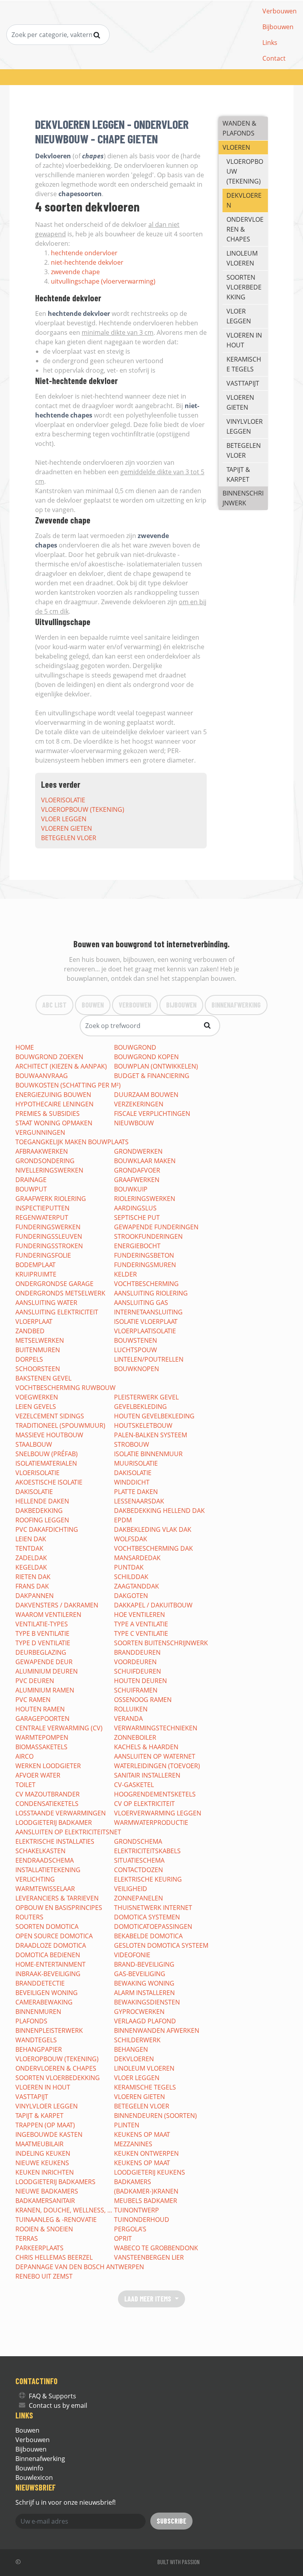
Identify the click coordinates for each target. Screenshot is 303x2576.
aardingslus (135, 1208)
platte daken (136, 1492)
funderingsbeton (144, 1255)
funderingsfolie (43, 1255)
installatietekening (48, 1870)
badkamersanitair (45, 2201)
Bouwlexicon (34, 2478)
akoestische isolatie (49, 1482)
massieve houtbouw (49, 1435)
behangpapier (39, 2049)
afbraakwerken (42, 1151)
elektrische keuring (148, 1879)
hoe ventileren (139, 1615)
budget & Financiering (152, 1076)
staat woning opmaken (54, 1123)
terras (27, 2238)
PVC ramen (33, 1700)
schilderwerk (137, 2040)
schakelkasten (40, 1851)
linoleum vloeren (242, 258)
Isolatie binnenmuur (148, 1454)
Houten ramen (40, 1709)
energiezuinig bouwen (53, 1095)
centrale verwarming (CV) (59, 1728)
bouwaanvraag (42, 1076)
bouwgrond (135, 1047)
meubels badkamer (146, 2201)
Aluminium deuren (47, 1671)
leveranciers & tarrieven (57, 1898)
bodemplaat (36, 1265)
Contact (274, 58)
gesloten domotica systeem (161, 1945)
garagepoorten (42, 1719)
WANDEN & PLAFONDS (239, 128)
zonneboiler (135, 1737)
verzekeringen (139, 1104)
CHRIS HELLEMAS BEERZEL (54, 2257)
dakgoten (131, 1596)
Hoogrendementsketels (155, 1794)
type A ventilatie (141, 1624)
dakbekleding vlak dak (153, 1529)
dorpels (29, 1359)
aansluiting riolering (151, 1293)
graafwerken (137, 1180)
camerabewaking (44, 2002)
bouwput (31, 1189)
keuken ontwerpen (146, 2153)
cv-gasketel (134, 1785)
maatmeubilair (39, 2144)
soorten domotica (47, 1926)
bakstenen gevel (43, 1378)
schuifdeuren (137, 1671)
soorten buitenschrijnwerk (161, 1643)
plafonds (31, 2021)
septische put (137, 1217)
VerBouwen (135, 1005)
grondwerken (138, 1151)
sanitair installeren (147, 1775)
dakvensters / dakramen (57, 1605)
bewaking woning (144, 1983)
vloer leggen (64, 819)
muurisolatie (136, 1463)
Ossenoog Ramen (143, 1700)
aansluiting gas (141, 1303)
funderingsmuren (145, 1265)
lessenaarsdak (139, 1501)
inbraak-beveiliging (48, 1974)
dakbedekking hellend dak (159, 1511)
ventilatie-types (42, 1624)
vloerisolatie (63, 800)
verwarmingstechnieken (156, 1728)
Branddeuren (137, 1652)
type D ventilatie (43, 1643)
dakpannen (35, 1596)
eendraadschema (45, 1860)
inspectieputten (42, 1208)
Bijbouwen (278, 27)
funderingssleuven (49, 1236)
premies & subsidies (48, 1114)
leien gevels (36, 1407)
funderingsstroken (49, 1246)
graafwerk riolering (51, 1199)
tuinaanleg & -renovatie (56, 2220)
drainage (31, 1180)
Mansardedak (137, 1558)
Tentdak (29, 1548)
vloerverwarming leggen (158, 1813)
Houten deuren (140, 1681)
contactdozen (138, 1870)
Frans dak (32, 1586)
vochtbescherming (146, 1284)
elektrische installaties (55, 1841)
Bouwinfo (29, 2468)
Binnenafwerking (40, 2459)
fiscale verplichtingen (152, 1114)
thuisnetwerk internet (153, 1908)
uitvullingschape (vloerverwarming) (103, 281)
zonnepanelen (138, 1898)
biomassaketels (41, 1747)
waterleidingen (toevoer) (157, 1766)
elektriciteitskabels (147, 1851)
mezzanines (133, 2144)
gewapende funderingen (156, 1227)
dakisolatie (133, 1473)
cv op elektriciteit (144, 1804)
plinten (127, 2125)
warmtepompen (42, 1737)
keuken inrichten (45, 2172)
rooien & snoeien (44, 2229)
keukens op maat (142, 2134)
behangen (131, 2049)
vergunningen (40, 1132)
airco (24, 1756)
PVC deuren (35, 1681)
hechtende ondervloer (84, 253)
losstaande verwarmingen (61, 1813)
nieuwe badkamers (47, 2191)
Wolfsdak (131, 1539)
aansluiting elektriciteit (57, 1312)
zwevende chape (75, 272)
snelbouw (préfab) (47, 1454)
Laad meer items (149, 2299)
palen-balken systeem (151, 1435)
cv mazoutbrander (48, 1794)
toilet (25, 1785)
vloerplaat (34, 1321)
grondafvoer (137, 1170)
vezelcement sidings (50, 1416)
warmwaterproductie (151, 1823)
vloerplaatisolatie (145, 1331)
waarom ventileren (48, 1615)
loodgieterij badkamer (54, 1823)
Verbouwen (280, 11)
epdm (123, 1520)
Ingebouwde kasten (49, 2134)
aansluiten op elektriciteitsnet (68, 1832)
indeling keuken (43, 2153)
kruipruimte (36, 1274)
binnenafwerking (236, 1005)
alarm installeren (144, 1993)
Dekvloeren (244, 200)
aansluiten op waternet (155, 1756)
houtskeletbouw (143, 1425)
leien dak (31, 1539)
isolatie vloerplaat (146, 1321)
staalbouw (34, 1444)
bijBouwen (181, 1005)
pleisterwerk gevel (146, 1397)
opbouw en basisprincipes (59, 1908)
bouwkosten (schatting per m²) (68, 1085)
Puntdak (129, 1567)
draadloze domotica (51, 1945)
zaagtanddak (137, 1586)
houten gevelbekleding (154, 1416)
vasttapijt (243, 383)
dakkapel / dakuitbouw (153, 1605)
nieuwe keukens (42, 2163)
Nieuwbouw (134, 1123)
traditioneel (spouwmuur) (60, 1425)
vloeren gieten (66, 828)
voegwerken (37, 1397)
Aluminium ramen (45, 1690)
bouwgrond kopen (146, 1057)
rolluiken (131, 1709)
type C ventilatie (141, 1633)
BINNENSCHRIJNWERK (243, 498)
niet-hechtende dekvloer (87, 262)
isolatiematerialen (46, 1463)
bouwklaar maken (145, 1161)
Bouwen (93, 1005)
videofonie (132, 1955)
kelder (125, 1274)
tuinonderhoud (142, 2220)
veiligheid (131, 1889)
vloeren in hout (244, 340)
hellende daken (42, 1501)
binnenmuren (38, 2012)
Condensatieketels (47, 1804)
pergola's (130, 2229)
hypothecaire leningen (54, 1104)
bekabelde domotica (148, 1936)
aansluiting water (46, 1303)
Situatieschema (139, 1860)
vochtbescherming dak (153, 1548)
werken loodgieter (48, 1766)
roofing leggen (42, 1520)
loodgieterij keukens (150, 2172)
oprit (123, 2238)
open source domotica (54, 1936)
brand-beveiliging (144, 1964)
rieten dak (33, 1577)
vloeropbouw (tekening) (83, 809)
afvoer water (38, 1775)
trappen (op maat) (45, 2125)
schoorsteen (38, 1369)
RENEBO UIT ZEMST (44, 2276)
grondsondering (45, 1161)
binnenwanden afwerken (157, 2030)
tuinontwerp (137, 2210)
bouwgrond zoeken (49, 1057)
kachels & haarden (146, 1747)
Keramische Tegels (244, 364)
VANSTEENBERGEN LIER (149, 2257)
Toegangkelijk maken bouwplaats (72, 1142)
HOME (25, 1047)
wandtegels (36, 2040)
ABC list (54, 1005)
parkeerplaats (39, 2248)
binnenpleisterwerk (49, 2030)
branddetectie (40, 1983)
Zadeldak (31, 1558)
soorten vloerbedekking (244, 287)
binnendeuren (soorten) (155, 2116)
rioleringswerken (145, 1199)
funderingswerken (48, 1227)
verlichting (35, 1879)
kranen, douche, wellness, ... (64, 2210)
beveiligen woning (47, 1993)
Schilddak (131, 1577)
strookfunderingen (148, 1236)
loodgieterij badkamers (55, 2182)
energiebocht (137, 1246)
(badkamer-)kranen (146, 2191)
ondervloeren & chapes (245, 229)
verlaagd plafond (145, 2021)
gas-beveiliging (140, 1974)
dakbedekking (39, 1511)
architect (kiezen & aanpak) (61, 1066)
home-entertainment (50, 1964)
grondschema (138, 1841)
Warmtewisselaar (45, 1889)
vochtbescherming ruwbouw (65, 1388)
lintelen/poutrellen (149, 1359)
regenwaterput (42, 1217)
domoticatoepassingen (153, 1926)
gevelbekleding (140, 1407)
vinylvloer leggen (245, 426)
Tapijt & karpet (238, 474)
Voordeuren (135, 1662)
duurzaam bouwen (146, 1095)
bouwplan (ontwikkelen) (156, 1066)
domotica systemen (147, 1917)
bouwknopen (137, 1369)
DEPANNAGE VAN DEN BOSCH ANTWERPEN (80, 2267)
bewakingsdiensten (147, 2002)
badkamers (133, 2182)
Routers (29, 1917)
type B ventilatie (42, 1633)
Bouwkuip (131, 1189)
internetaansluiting (148, 1312)
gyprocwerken (139, 2012)
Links (270, 43)
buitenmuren (38, 1350)
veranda (128, 1719)
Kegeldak (31, 1567)
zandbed (30, 1331)
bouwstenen (136, 1340)
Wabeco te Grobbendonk (156, 2248)
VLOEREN (236, 147)
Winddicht (132, 1482)
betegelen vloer (69, 838)
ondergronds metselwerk (60, 1293)
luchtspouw (136, 1350)
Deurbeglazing (41, 1652)
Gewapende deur (44, 1662)
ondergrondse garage (54, 1284)
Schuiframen (136, 1690)
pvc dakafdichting (47, 1529)
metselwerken (40, 1340)
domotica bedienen (48, 1955)
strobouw (132, 1444)
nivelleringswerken (49, 1170)
